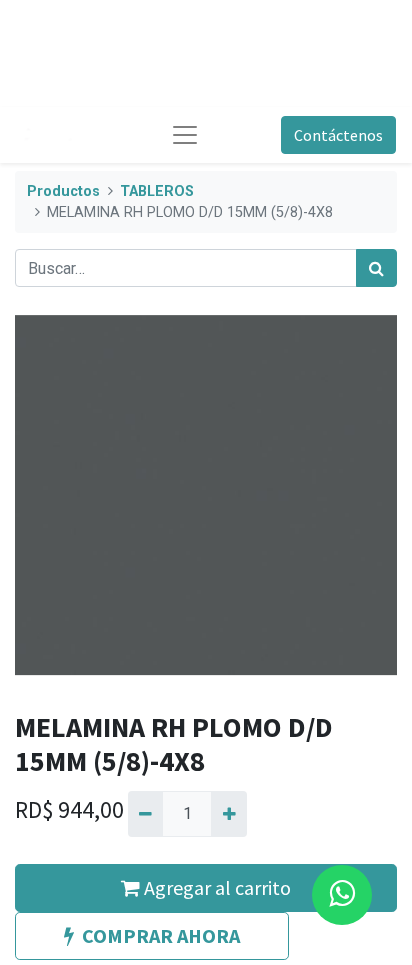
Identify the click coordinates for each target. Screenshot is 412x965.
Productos (63, 191)
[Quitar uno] (145, 814)
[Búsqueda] (376, 268)
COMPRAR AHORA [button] (161, 935)
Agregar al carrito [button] (215, 887)
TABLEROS (157, 191)
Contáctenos (338, 135)
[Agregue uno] (228, 814)
